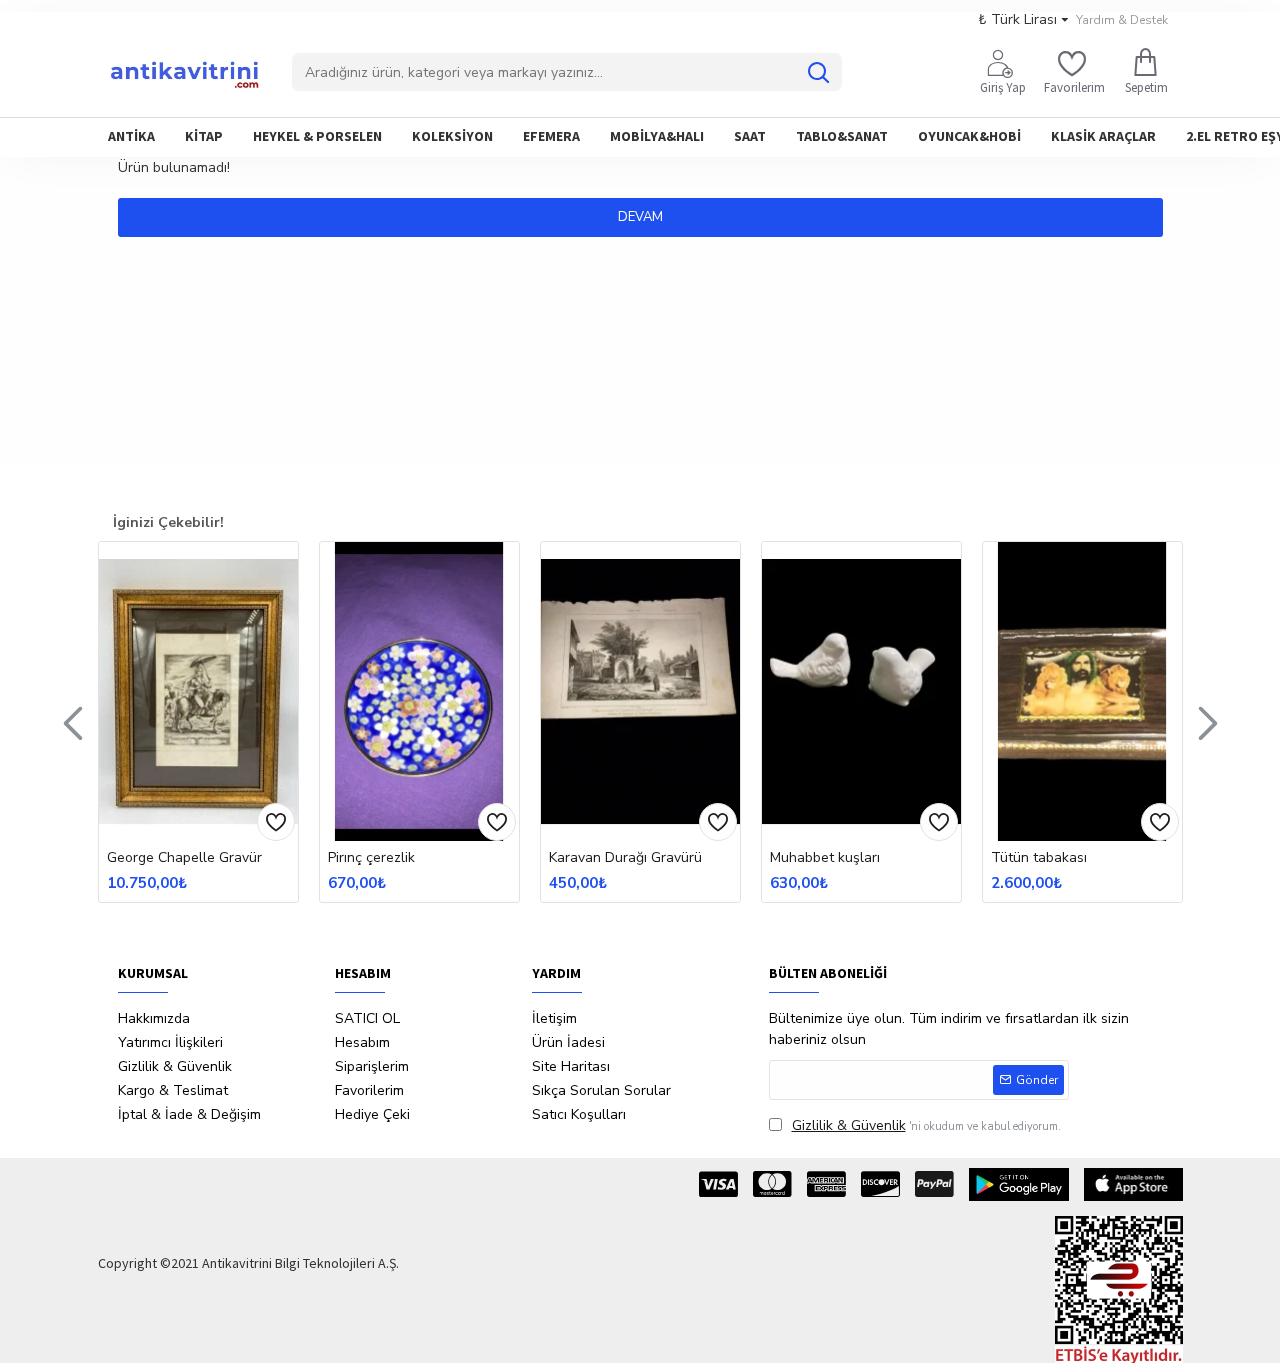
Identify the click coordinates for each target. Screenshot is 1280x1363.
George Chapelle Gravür (184, 858)
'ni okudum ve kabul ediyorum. (926, 1125)
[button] (73, 722)
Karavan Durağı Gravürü (625, 858)
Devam (640, 217)
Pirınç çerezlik (371, 858)
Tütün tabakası (1039, 858)
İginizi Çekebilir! (168, 522)
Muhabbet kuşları (825, 858)
